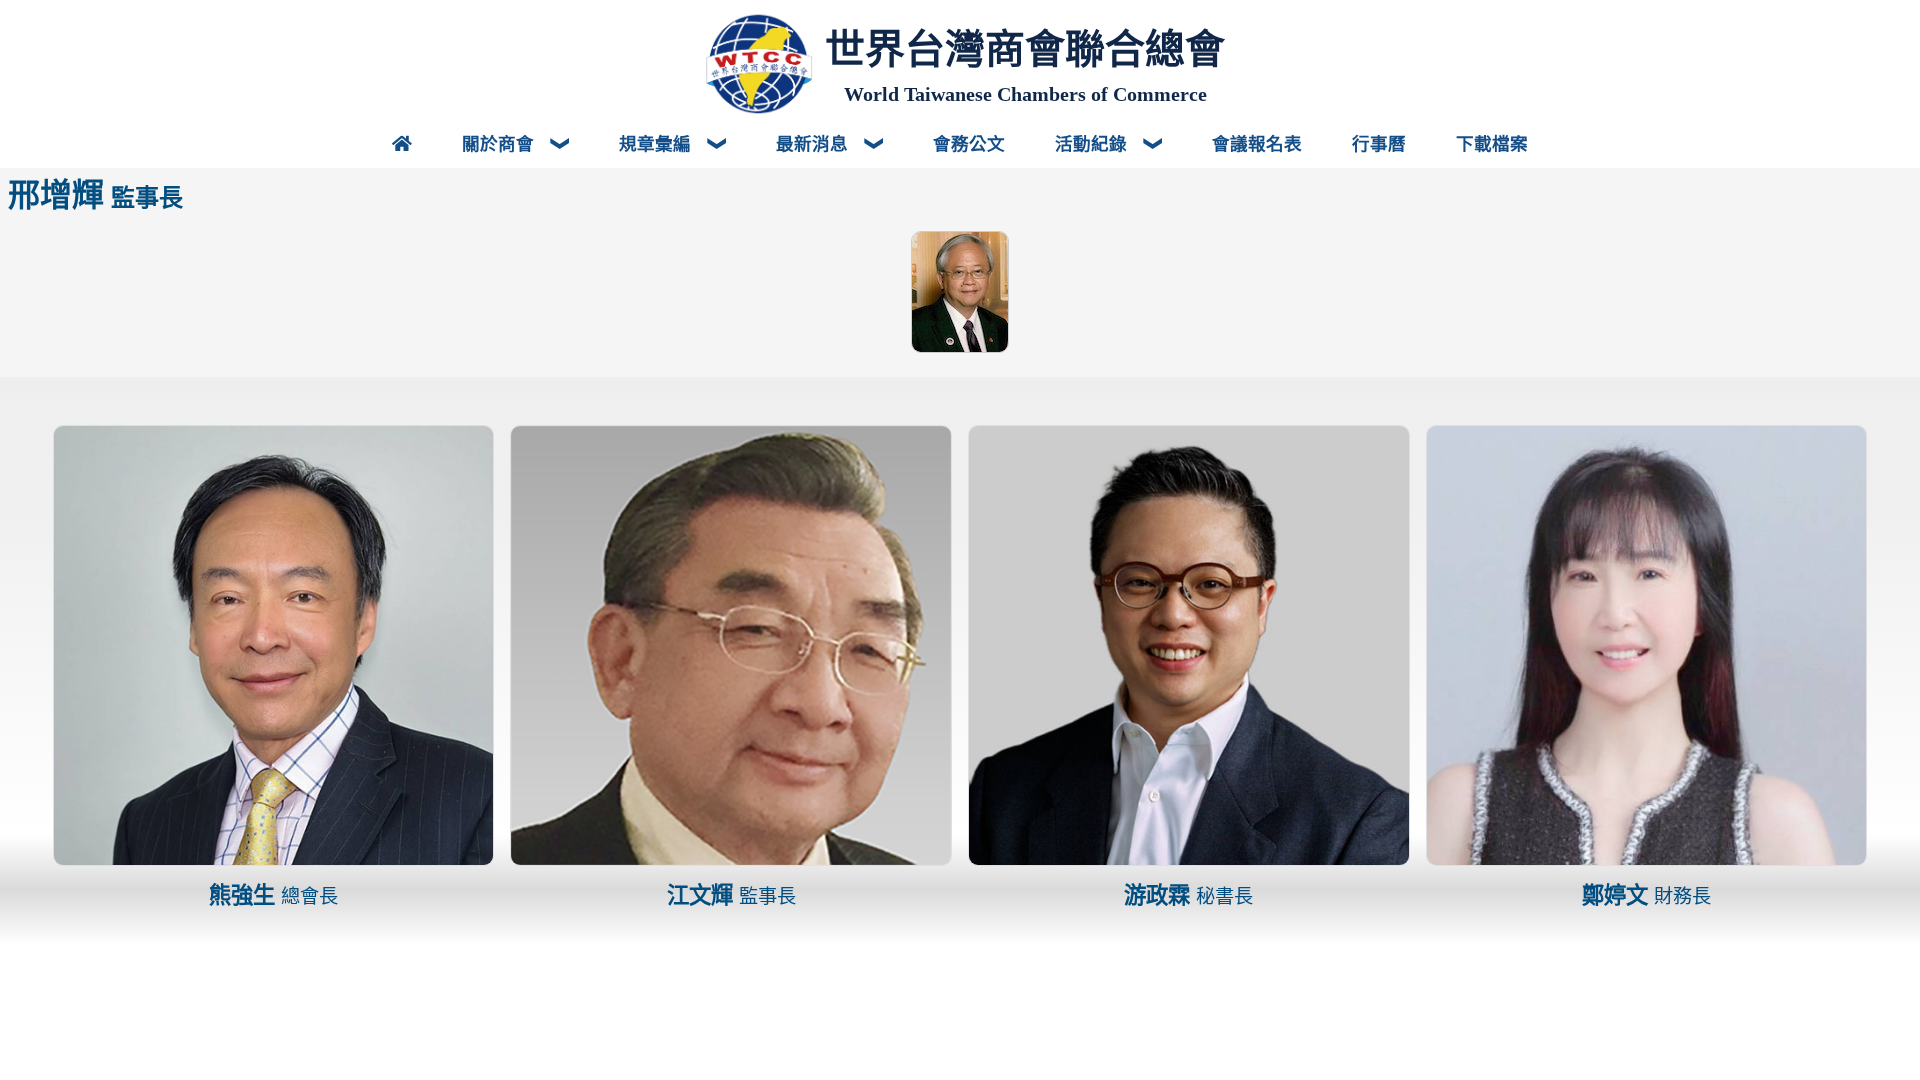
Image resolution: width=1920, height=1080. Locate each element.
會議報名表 (1257, 143)
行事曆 (1379, 143)
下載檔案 (1492, 143)
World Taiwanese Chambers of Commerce (1025, 94)
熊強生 (273, 895)
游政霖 (1188, 895)
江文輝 (731, 895)
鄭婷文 (1646, 895)
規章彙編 (657, 143)
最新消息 (814, 143)
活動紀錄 (1093, 143)
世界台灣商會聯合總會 (1025, 49)
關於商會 (500, 143)
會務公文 (969, 143)
